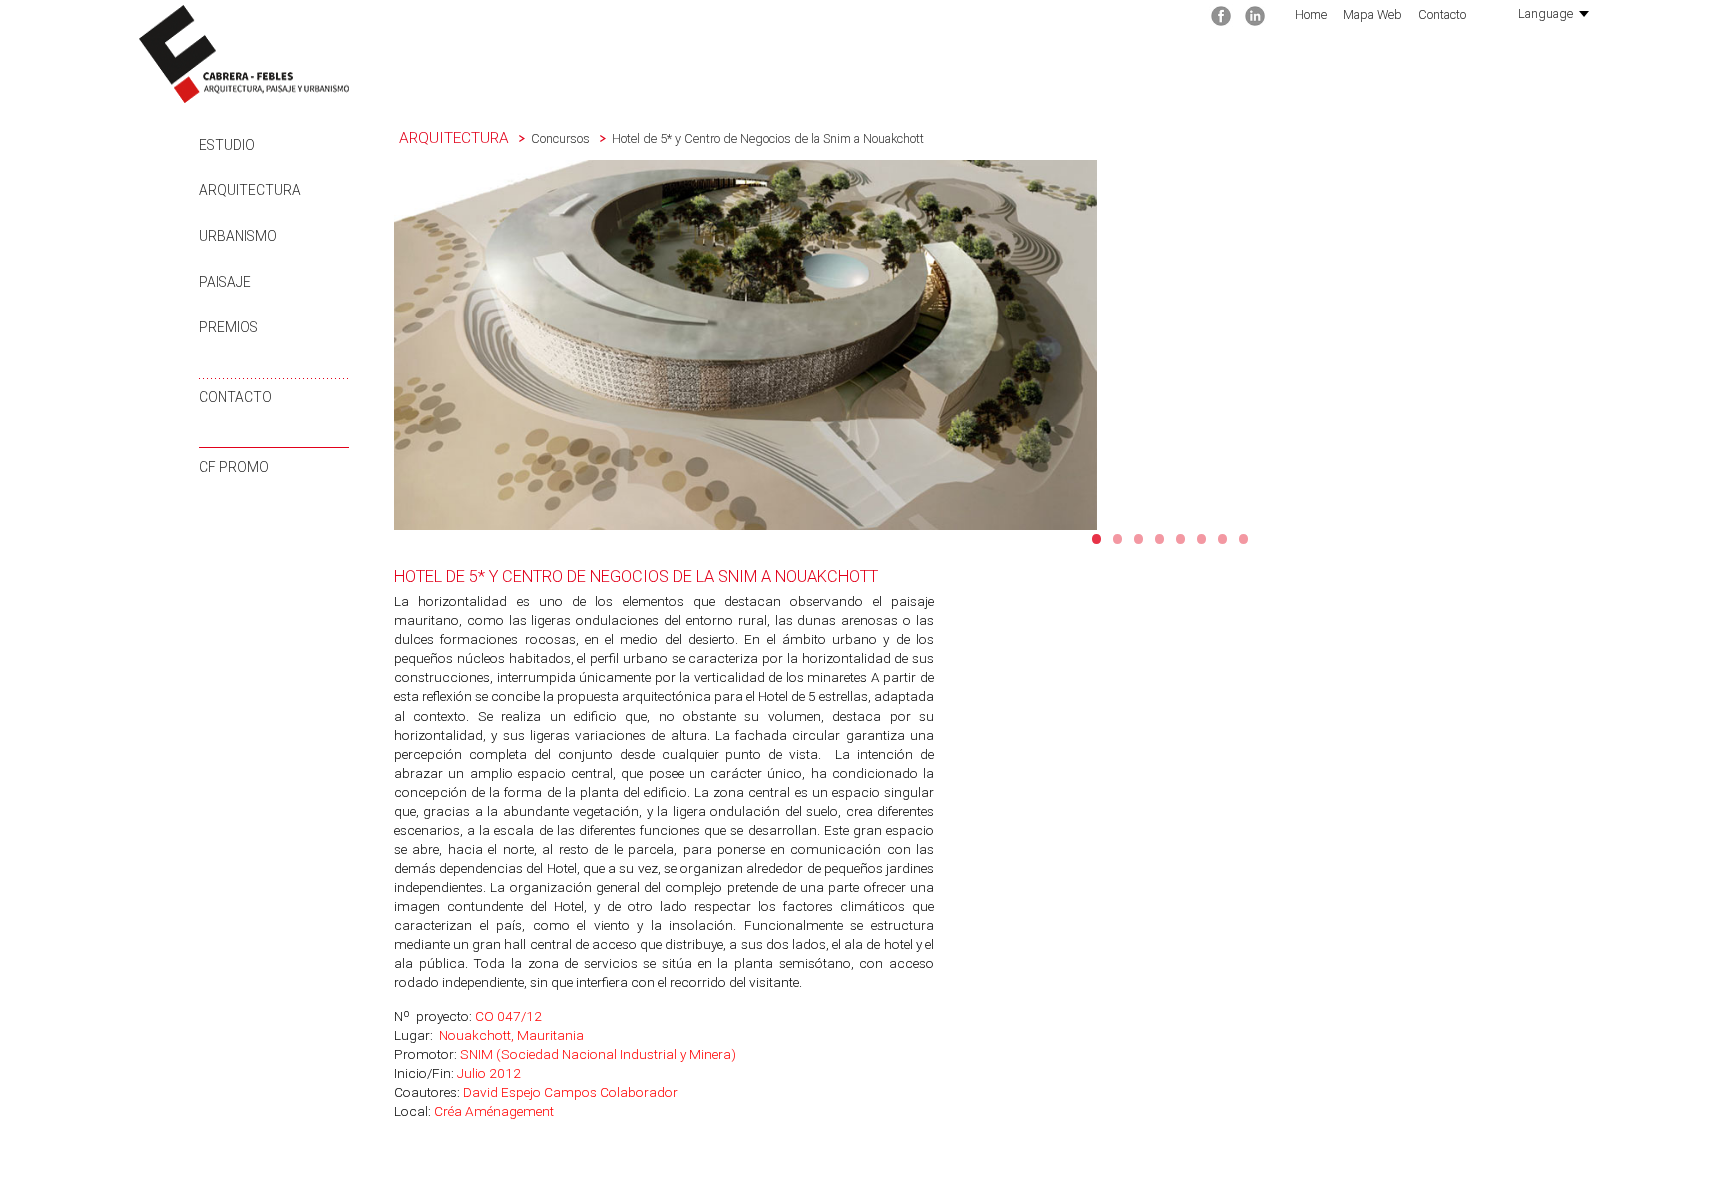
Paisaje (225, 282)
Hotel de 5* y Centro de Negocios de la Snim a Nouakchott (768, 138)
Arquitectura (250, 190)
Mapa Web (1372, 14)
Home (1311, 14)
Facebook (1221, 16)
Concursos (560, 138)
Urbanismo (238, 236)
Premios (228, 327)
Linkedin (1255, 16)
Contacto (235, 397)
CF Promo (234, 467)
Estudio (227, 145)
